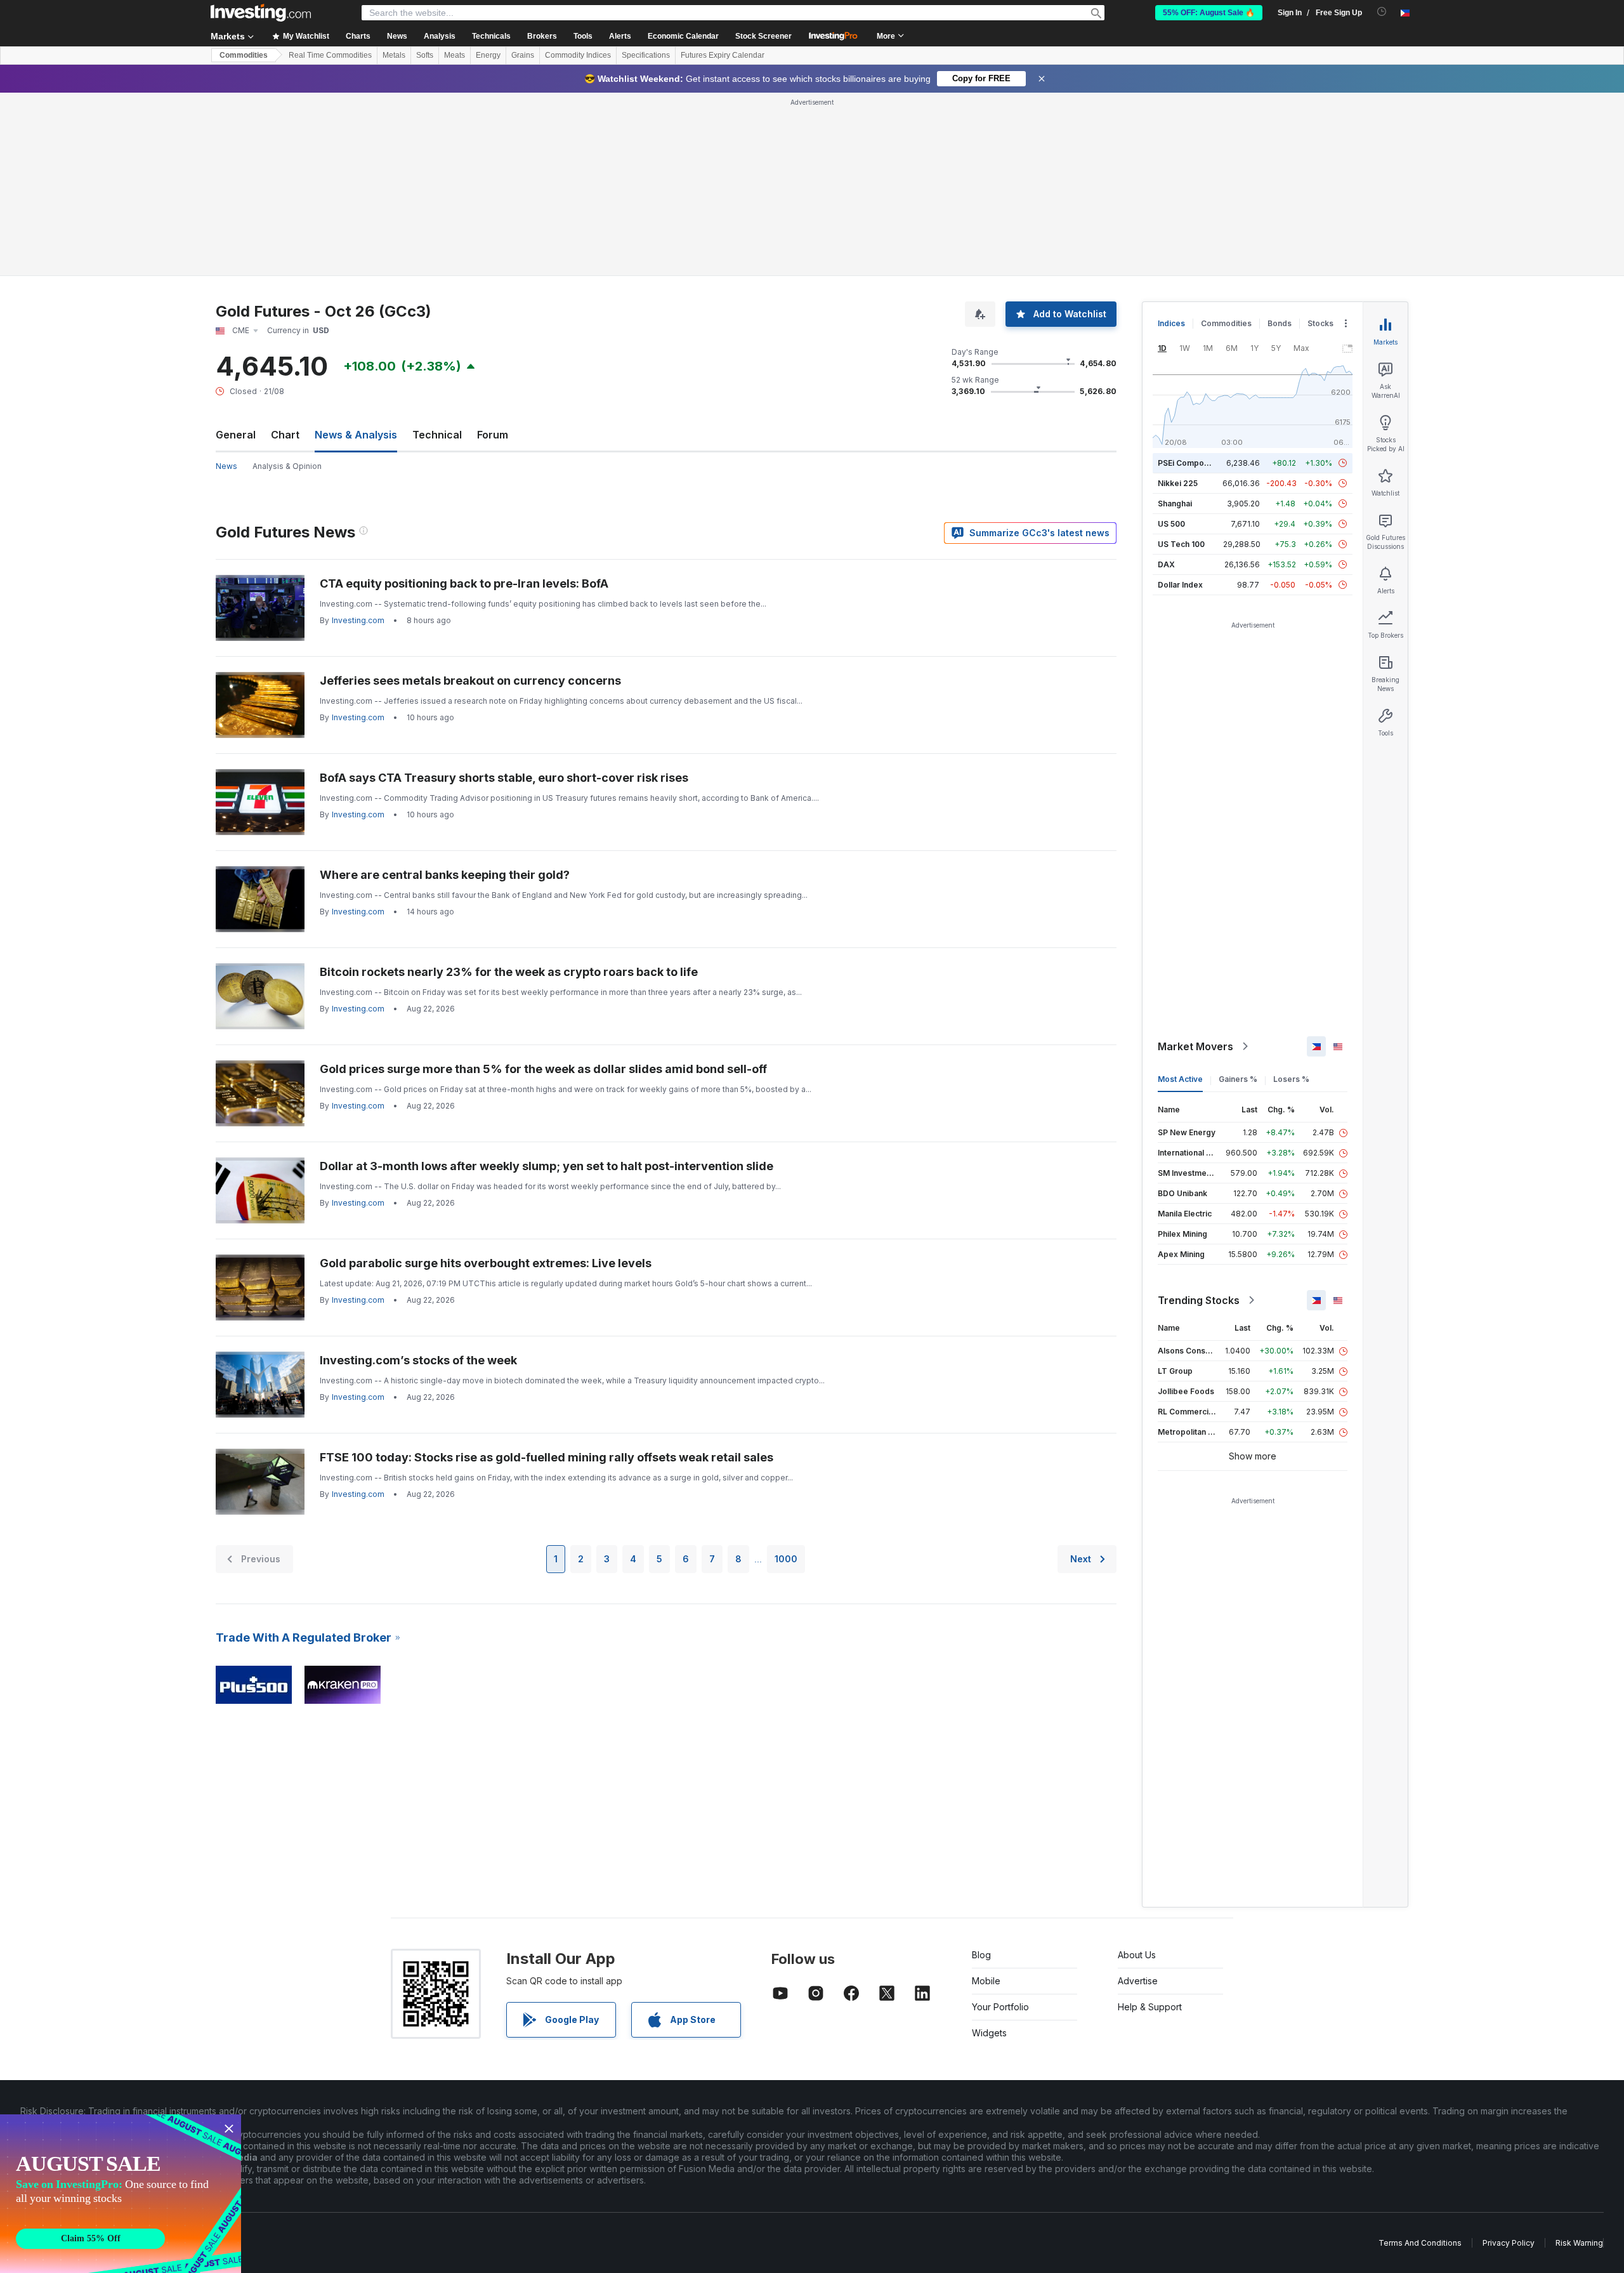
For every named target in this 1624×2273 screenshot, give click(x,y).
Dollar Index (1180, 585)
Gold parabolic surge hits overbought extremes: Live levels (486, 1263)
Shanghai (1175, 504)
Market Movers (1195, 1046)
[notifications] (1382, 12)
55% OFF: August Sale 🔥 (1209, 13)
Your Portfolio (1000, 2007)
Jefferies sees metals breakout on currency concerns (470, 681)
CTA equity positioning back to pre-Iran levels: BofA (464, 583)
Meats (455, 55)
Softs (425, 55)
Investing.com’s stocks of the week (418, 1360)
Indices (1171, 323)
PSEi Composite (1188, 463)
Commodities (244, 55)
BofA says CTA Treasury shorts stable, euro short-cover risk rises (504, 778)
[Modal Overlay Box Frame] (121, 2194)
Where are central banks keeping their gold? (445, 875)
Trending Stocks (1199, 1300)
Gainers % (1238, 1079)
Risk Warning (1579, 2243)
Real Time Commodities (330, 55)
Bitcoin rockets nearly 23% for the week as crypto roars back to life (509, 972)
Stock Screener (763, 36)
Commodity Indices (578, 55)
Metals (394, 55)
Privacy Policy (1509, 2243)
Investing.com (358, 620)
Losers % (1291, 1079)
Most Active (1180, 1079)
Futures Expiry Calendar (723, 55)
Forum (493, 435)
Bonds (1280, 323)
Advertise (1138, 1981)
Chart (285, 435)
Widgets (989, 2033)
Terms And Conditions (1420, 2243)
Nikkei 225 (1178, 483)
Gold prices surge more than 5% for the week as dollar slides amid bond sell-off (543, 1069)
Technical (437, 435)
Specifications (646, 55)
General (236, 435)
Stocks (1320, 323)
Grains (523, 55)
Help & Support (1150, 2007)
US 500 (1171, 524)
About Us (1137, 1955)
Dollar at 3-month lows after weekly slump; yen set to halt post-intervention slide (547, 1166)
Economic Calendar (683, 36)
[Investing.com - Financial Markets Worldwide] (261, 13)
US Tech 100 (1181, 544)
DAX (1166, 564)
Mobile (986, 1981)
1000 (786, 1559)
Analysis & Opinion (287, 466)
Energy (488, 55)
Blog (981, 1955)
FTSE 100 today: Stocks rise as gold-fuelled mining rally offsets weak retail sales (547, 1457)
